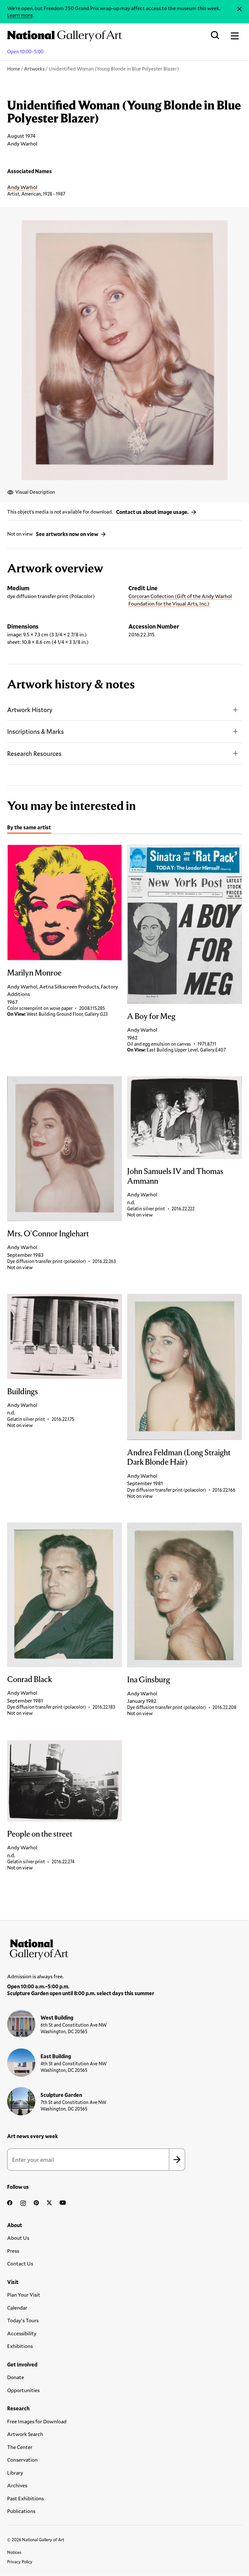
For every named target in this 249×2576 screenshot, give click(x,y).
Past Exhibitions (25, 2498)
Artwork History (30, 710)
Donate (16, 2377)
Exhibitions (20, 2346)
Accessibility (22, 2333)
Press (13, 2251)
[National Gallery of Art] (124, 1948)
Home (14, 69)
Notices (14, 2552)
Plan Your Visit (24, 2295)
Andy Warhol (22, 187)
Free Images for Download (37, 2421)
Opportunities (23, 2390)
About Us (18, 2238)
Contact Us (20, 2263)
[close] (239, 9)
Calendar (17, 2308)
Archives (17, 2485)
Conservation (22, 2460)
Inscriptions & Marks (36, 731)
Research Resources (34, 753)
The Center (20, 2447)
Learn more (20, 15)
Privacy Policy (20, 2562)
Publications (21, 2511)
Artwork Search (25, 2434)
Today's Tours (23, 2320)
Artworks (34, 69)
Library (15, 2473)
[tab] (29, 828)
